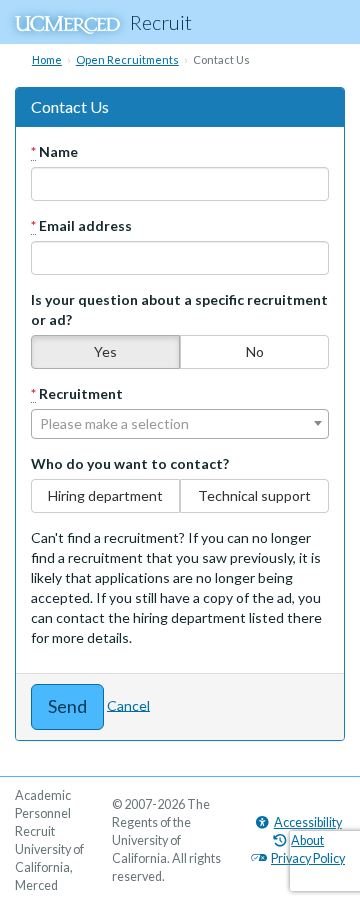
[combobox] (180, 424)
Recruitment (77, 393)
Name (54, 151)
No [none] (255, 351)
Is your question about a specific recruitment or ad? (179, 309)
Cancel (128, 704)
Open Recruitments (127, 59)
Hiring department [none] (105, 495)
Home (47, 59)
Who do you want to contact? (130, 463)
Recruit (161, 22)
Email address (81, 225)
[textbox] (180, 424)
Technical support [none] (254, 495)
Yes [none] (105, 351)
